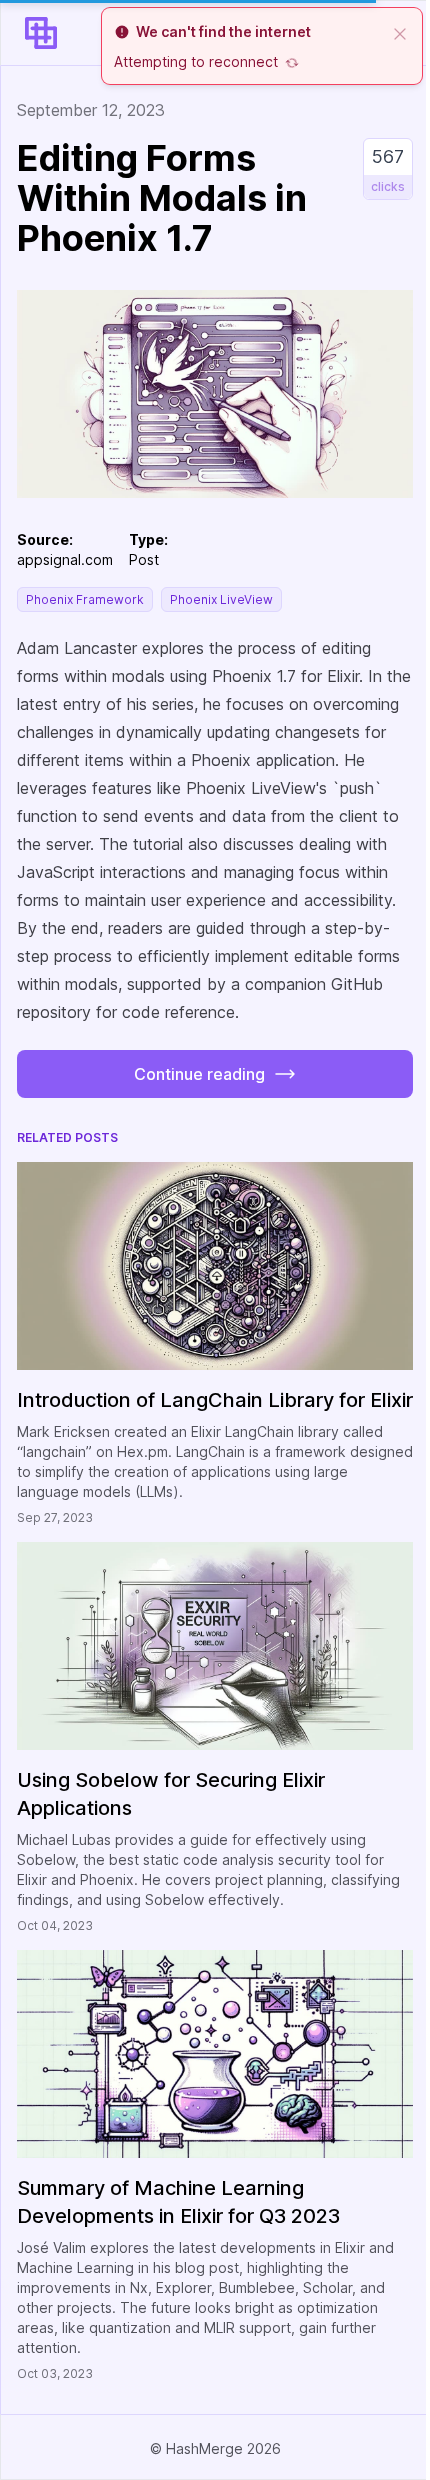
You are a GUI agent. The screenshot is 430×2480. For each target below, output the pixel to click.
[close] (400, 32)
